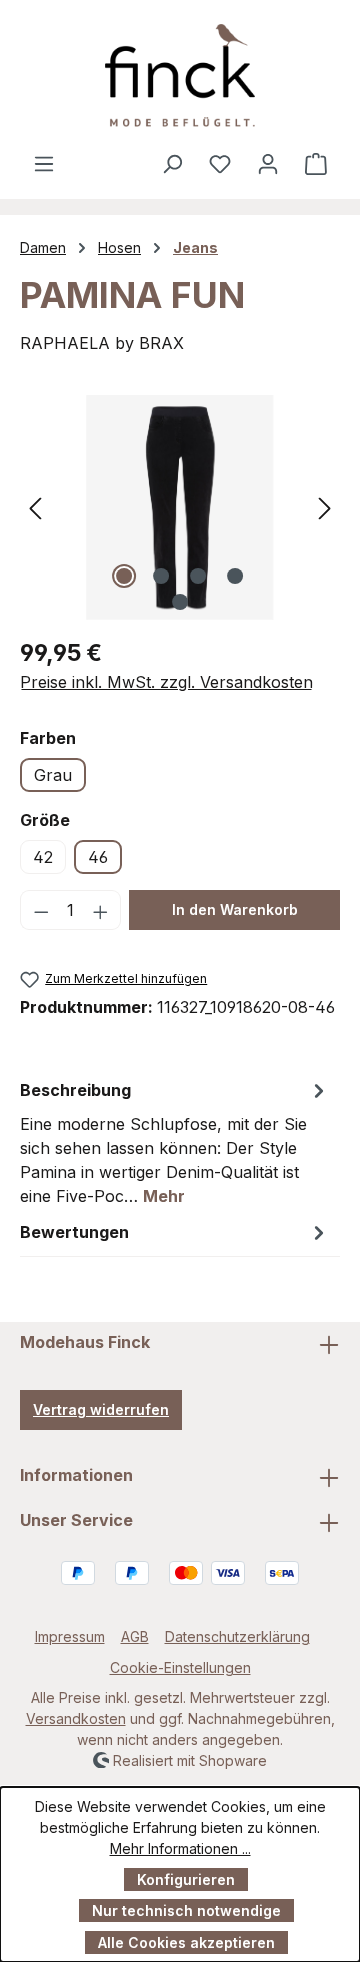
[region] (180, 507)
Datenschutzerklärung (237, 1636)
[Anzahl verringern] (41, 910)
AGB (135, 1636)
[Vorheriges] (35, 507)
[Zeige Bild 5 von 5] (180, 602)
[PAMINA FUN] (179, 507)
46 (98, 857)
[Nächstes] (325, 507)
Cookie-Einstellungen (180, 1667)
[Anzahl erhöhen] (101, 910)
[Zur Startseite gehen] (180, 75)
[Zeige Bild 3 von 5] (198, 576)
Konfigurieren (186, 1879)
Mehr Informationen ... (180, 1848)
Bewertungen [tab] (74, 1232)
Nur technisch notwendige (186, 1910)
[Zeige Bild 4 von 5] (235, 576)
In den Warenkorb (235, 909)
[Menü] (44, 163)
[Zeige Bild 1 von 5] (124, 576)
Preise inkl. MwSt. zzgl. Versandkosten (166, 682)
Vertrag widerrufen (101, 1409)
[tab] (175, 1142)
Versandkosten (76, 1718)
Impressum (70, 1636)
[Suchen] (172, 163)
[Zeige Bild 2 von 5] (161, 576)
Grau (53, 775)
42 (43, 857)
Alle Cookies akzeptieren (186, 1942)
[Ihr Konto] (268, 163)
